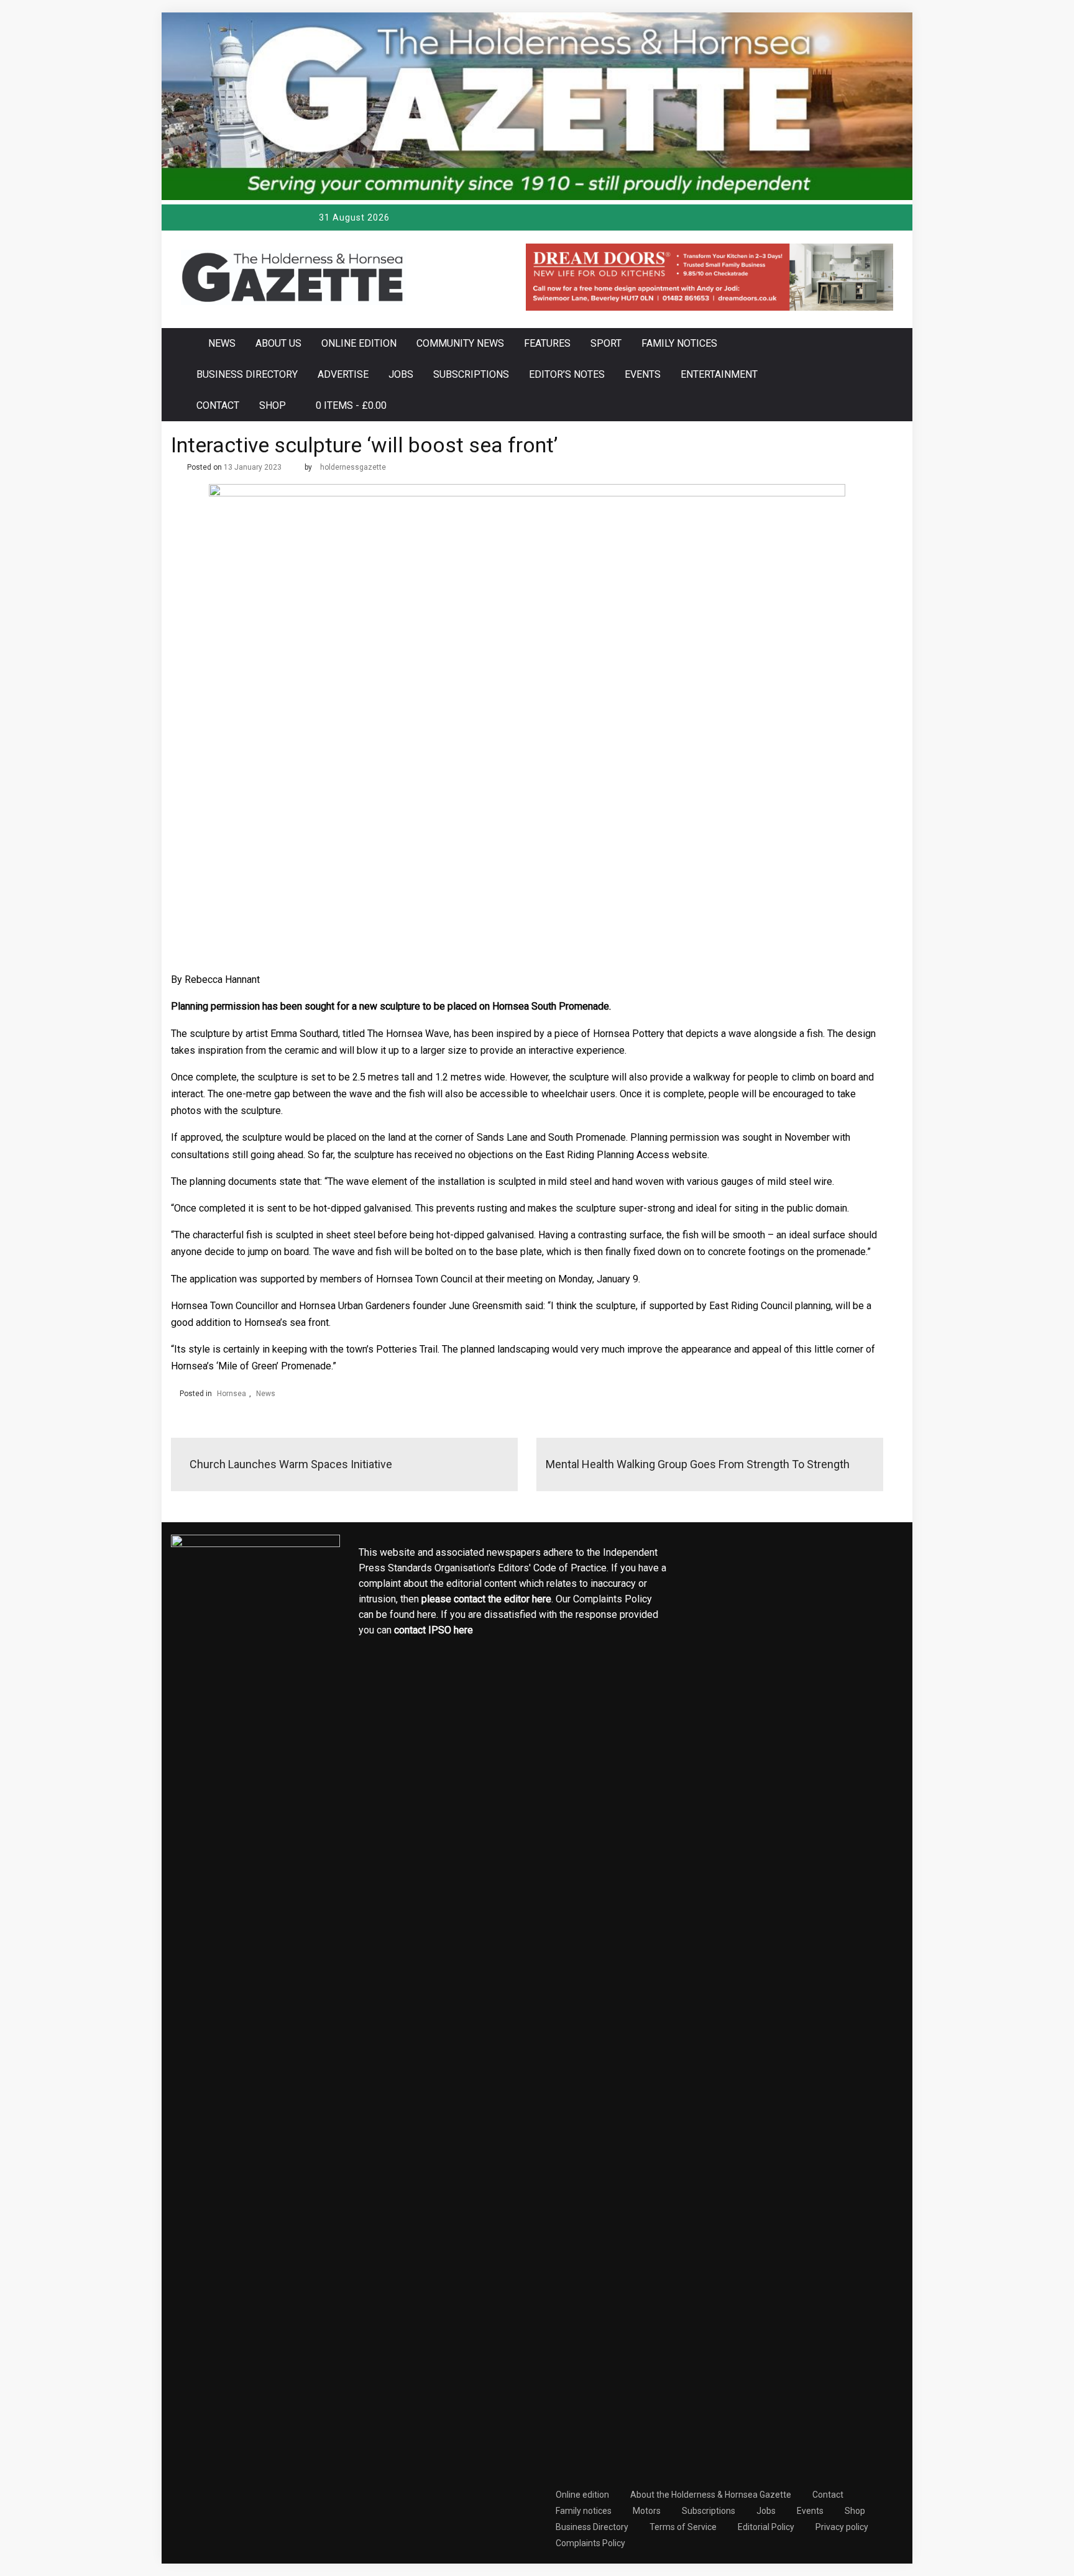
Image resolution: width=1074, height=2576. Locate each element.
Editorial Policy (766, 2527)
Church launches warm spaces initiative (291, 1464)
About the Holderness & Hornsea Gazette (711, 2495)
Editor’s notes (567, 374)
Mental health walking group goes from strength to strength (698, 1464)
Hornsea (232, 1394)
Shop (273, 405)
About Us (278, 343)
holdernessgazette (353, 467)
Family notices (679, 343)
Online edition (359, 343)
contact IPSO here (434, 1630)
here (542, 1599)
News (222, 343)
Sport (606, 343)
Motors (647, 2511)
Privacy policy (842, 2527)
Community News (460, 343)
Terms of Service (683, 2527)
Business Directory (247, 374)
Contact (218, 405)
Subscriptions (471, 374)
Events (643, 374)
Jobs (401, 374)
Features (547, 343)
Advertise (343, 374)
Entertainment (719, 374)
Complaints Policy (590, 2543)
